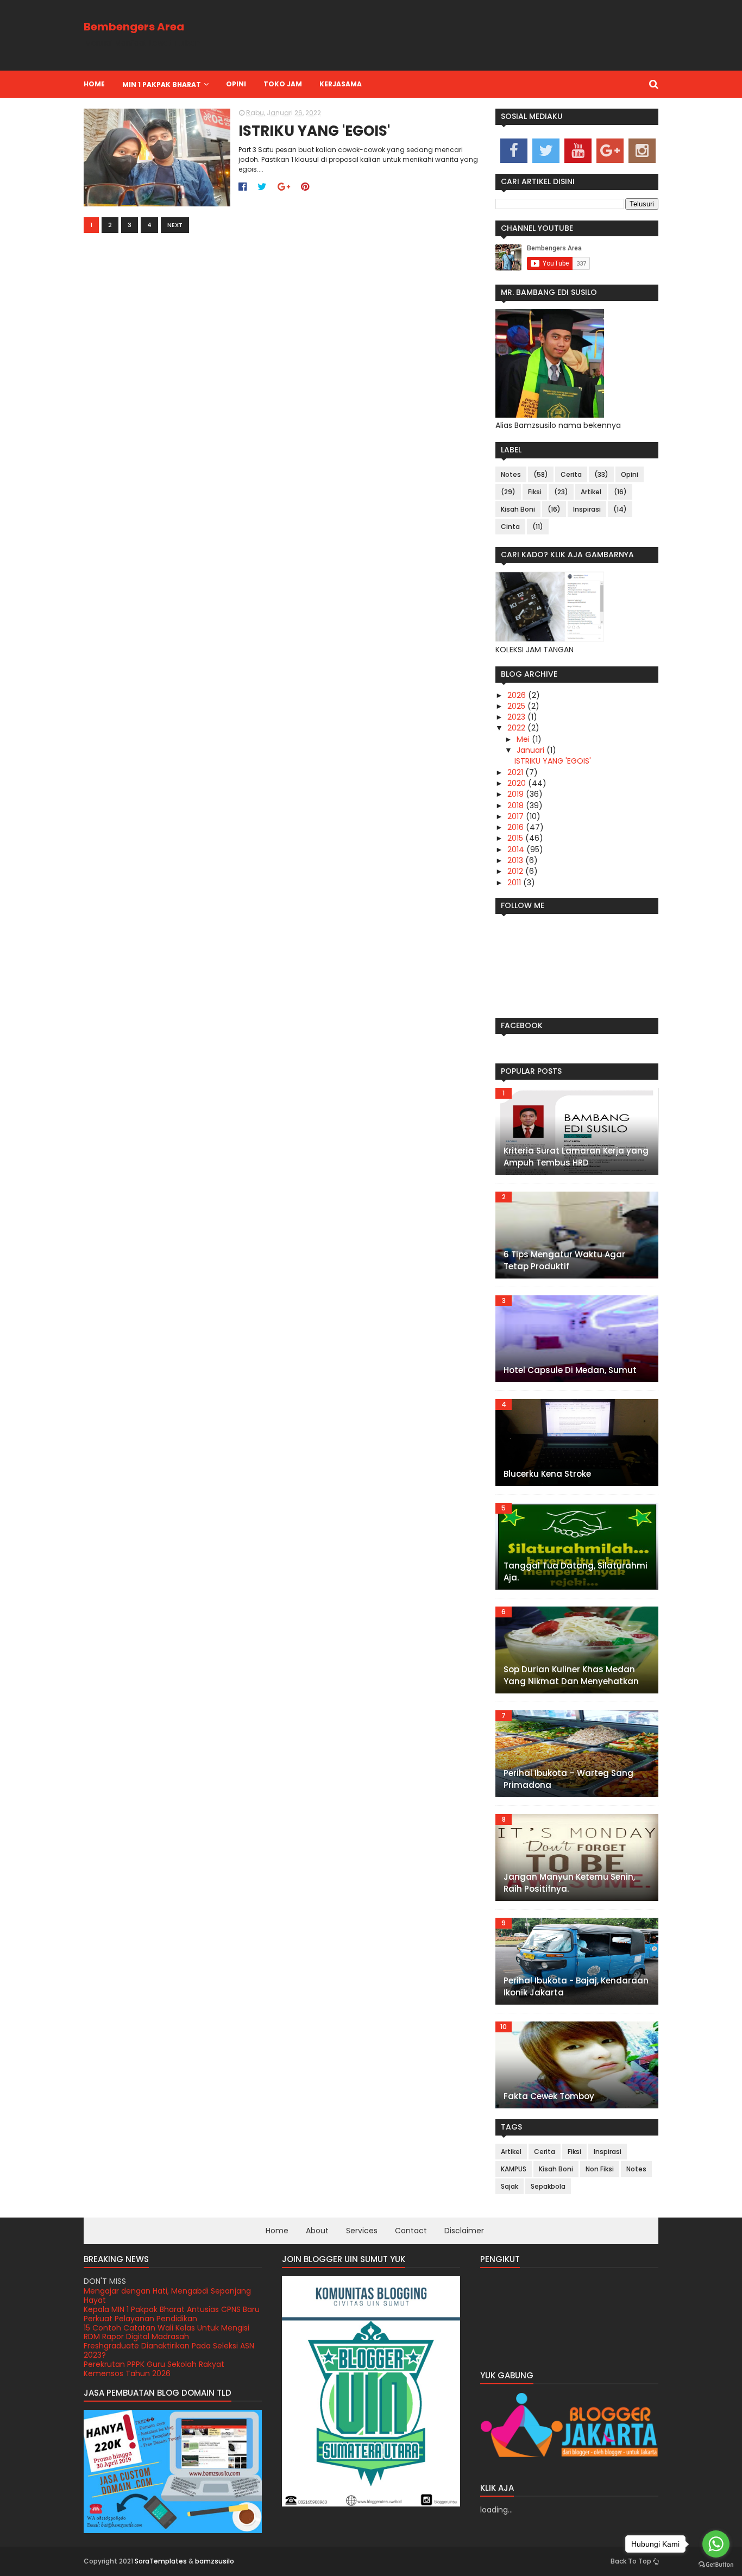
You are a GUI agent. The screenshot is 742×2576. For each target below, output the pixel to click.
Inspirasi (587, 509)
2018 (517, 805)
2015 (516, 838)
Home (94, 84)
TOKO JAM (283, 84)
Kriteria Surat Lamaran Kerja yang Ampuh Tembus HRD (576, 1157)
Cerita (571, 474)
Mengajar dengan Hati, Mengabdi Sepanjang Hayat (167, 2295)
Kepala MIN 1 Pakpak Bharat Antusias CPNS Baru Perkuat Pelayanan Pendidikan (172, 2314)
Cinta (510, 527)
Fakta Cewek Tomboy (549, 2096)
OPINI (236, 84)
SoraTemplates (161, 2561)
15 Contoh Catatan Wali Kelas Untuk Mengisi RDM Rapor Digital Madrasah (166, 2332)
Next (175, 225)
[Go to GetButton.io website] (716, 2565)
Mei (524, 739)
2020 (518, 783)
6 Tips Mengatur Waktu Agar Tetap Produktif (564, 1261)
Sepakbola (548, 2186)
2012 (516, 871)
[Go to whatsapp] (716, 2544)
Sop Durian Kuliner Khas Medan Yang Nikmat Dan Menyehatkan (571, 1676)
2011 (515, 883)
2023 (517, 717)
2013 (516, 860)
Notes (511, 474)
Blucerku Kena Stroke (547, 1474)
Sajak (510, 2186)
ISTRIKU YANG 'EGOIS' (314, 131)
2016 (517, 827)
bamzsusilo (215, 2561)
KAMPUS (514, 2169)
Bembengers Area (134, 27)
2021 (516, 772)
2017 (517, 816)
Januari (532, 750)
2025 (517, 706)
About (317, 2231)
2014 (517, 849)
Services (362, 2231)
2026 (518, 695)
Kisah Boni (518, 509)
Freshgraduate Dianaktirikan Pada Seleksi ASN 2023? (169, 2350)
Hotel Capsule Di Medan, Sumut (570, 1370)
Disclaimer (464, 2231)
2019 (517, 794)
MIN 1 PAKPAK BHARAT (162, 84)
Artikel (591, 492)
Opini (630, 474)
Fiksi (535, 492)
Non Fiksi (600, 2169)
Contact (411, 2231)
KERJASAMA (341, 84)
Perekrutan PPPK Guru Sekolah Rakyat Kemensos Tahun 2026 (154, 2369)
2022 (517, 728)
